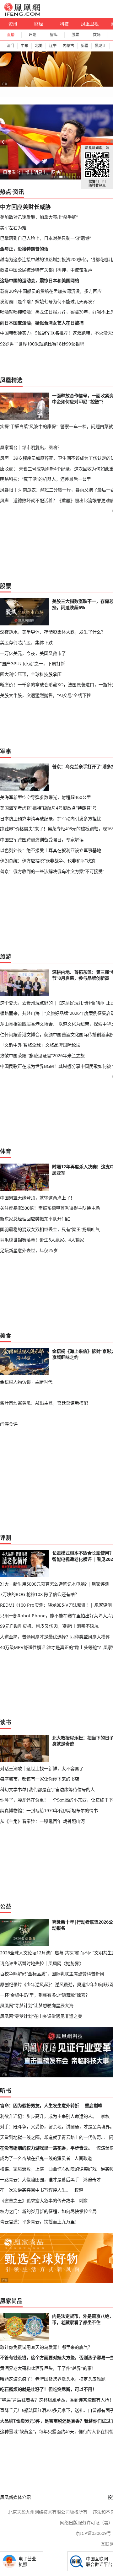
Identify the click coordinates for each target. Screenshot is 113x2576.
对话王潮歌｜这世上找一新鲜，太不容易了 (42, 1768)
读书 (6, 1722)
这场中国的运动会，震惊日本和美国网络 (40, 280)
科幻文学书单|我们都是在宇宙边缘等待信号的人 (47, 1789)
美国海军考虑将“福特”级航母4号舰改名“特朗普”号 (48, 808)
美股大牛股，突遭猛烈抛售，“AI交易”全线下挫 (46, 695)
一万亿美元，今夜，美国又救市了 (33, 653)
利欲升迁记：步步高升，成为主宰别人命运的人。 (48, 2116)
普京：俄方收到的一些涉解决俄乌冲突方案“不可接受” (52, 871)
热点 (6, 192)
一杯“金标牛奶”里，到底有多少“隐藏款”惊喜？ (45, 1995)
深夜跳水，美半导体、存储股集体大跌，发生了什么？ (53, 632)
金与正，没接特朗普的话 (24, 249)
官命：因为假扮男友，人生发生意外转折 (40, 2105)
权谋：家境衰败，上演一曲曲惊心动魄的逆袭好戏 (48, 2169)
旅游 (6, 956)
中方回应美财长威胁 (25, 207)
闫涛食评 (9, 1424)
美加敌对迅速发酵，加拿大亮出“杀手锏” (39, 217)
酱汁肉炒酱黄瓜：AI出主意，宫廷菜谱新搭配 (44, 1403)
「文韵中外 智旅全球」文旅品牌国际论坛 (40, 1045)
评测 (6, 1538)
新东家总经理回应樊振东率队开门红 (35, 1219)
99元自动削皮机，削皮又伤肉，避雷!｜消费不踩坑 (49, 1626)
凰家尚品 (11, 2301)
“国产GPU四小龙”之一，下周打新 (32, 664)
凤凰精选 (11, 380)
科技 (64, 24)
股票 (75, 35)
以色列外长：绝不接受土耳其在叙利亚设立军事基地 (51, 850)
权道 (79, 2190)
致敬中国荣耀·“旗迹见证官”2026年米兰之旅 (42, 1055)
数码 (97, 35)
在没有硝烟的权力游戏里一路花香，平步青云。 (46, 2148)
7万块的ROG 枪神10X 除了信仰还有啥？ (40, 1594)
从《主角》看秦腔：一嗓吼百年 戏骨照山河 (42, 1821)
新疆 (84, 46)
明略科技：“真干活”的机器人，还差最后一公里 (46, 479)
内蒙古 (68, 46)
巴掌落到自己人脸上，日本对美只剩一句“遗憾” (46, 238)
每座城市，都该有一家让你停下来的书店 (40, 1779)
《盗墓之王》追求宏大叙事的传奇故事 (37, 2201)
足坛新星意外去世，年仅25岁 (29, 1250)
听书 (6, 2091)
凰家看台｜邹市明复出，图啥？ (34, 172)
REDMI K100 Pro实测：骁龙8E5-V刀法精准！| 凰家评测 (56, 1605)
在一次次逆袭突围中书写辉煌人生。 (35, 2190)
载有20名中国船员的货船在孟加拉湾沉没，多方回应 (51, 291)
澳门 (10, 46)
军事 (6, 751)
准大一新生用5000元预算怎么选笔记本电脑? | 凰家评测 (55, 1584)
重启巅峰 (94, 2105)
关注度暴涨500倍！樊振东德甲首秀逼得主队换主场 (50, 1208)
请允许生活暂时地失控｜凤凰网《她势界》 (42, 1963)
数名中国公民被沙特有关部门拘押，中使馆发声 (46, 270)
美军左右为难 (13, 228)
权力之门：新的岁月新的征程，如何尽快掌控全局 (48, 2211)
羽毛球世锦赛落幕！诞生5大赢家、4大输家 (42, 1240)
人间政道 (83, 2158)
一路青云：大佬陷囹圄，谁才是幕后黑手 (40, 2180)
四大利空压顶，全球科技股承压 (31, 674)
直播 (11, 35)
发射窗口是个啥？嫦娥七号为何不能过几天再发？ (48, 301)
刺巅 (83, 2201)
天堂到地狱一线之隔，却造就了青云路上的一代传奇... (52, 2137)
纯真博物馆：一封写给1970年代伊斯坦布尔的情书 (49, 1810)
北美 (39, 46)
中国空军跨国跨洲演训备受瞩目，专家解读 (42, 840)
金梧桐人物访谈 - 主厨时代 (26, 1382)
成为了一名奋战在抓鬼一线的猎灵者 (35, 2158)
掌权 (105, 2116)
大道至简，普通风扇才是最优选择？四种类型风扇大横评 (55, 1637)
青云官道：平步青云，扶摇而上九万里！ (40, 2222)
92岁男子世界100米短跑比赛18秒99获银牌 (42, 344)
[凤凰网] (22, 14)
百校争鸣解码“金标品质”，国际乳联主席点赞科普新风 (52, 1974)
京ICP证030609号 (93, 2533)
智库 (54, 35)
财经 (39, 24)
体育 (6, 1151)
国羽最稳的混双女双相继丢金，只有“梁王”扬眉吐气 (50, 1229)
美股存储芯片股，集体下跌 (26, 643)
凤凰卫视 (90, 24)
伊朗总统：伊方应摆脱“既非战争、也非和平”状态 (48, 861)
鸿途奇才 (92, 2180)
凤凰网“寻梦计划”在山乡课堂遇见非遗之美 (41, 2016)
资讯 (13, 24)
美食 (6, 1336)
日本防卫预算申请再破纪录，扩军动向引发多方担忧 (51, 819)
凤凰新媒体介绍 (15, 2497)
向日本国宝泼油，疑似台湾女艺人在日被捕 (42, 323)
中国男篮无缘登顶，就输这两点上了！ (37, 1198)
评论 (32, 35)
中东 (24, 46)
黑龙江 (100, 46)
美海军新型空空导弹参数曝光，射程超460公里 (46, 797)
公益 (6, 1906)
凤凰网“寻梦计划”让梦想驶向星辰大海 (37, 2005)
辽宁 (53, 46)
